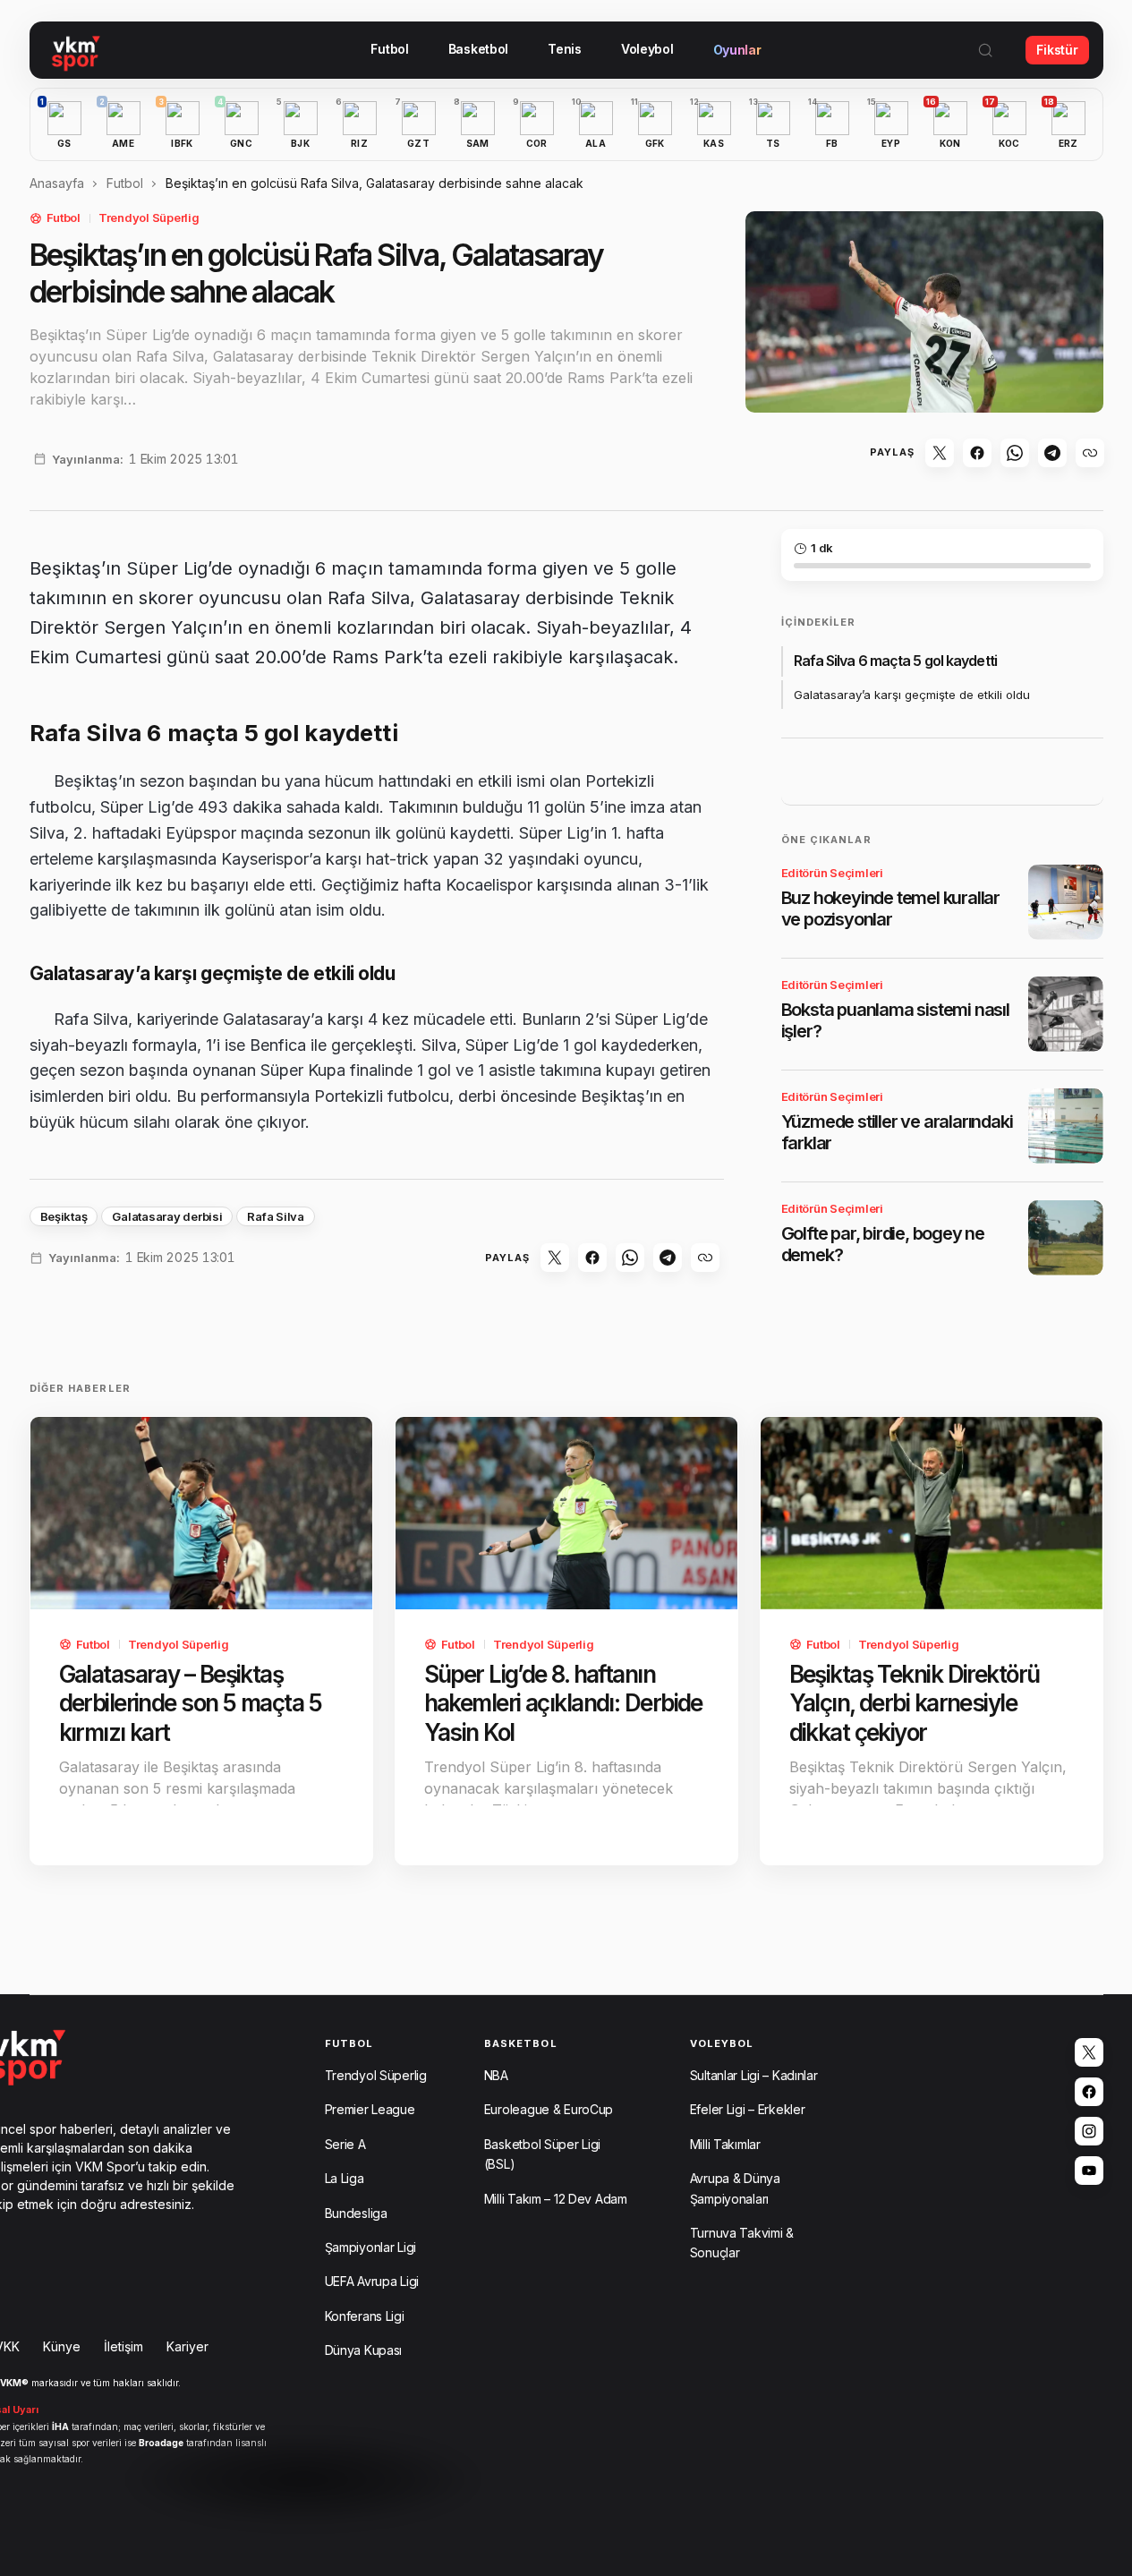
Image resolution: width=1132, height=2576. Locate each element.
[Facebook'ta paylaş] (977, 453)
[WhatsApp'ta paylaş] (1015, 453)
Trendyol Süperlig (149, 218)
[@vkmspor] (1089, 2052)
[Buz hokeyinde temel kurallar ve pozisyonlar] (1066, 902)
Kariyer (187, 2346)
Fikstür (1057, 50)
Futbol (125, 183)
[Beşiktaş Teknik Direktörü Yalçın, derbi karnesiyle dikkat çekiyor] (932, 1513)
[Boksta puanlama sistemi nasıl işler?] (1066, 1014)
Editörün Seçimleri (832, 873)
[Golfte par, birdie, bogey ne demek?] (1066, 1238)
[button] (985, 50)
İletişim (123, 2346)
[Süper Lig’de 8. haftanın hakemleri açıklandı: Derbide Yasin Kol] (566, 1513)
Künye (62, 2346)
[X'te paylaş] (940, 453)
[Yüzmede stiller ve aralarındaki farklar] (1066, 1126)
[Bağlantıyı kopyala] (1090, 453)
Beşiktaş (64, 1216)
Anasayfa (57, 183)
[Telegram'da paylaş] (1052, 453)
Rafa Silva (275, 1216)
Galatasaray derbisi (167, 1216)
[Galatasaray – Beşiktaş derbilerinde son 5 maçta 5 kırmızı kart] (201, 1513)
